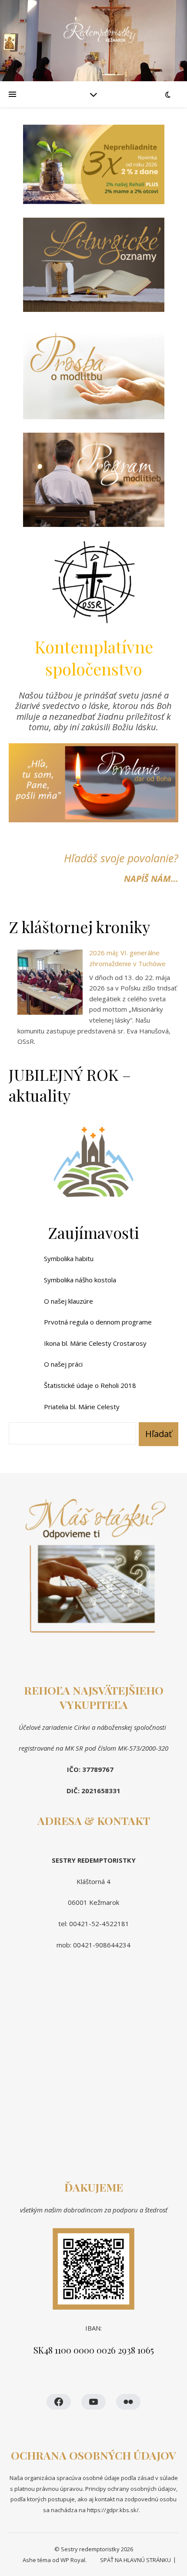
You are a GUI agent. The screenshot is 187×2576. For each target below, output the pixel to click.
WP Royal (73, 2560)
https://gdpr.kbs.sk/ (112, 2510)
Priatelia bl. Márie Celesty (82, 1407)
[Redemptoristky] (93, 41)
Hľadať (159, 1434)
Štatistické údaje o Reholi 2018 (90, 1385)
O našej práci (63, 1364)
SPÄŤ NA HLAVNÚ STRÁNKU (135, 2560)
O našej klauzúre (68, 1301)
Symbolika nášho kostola (80, 1280)
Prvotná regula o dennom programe (98, 1322)
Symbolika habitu (69, 1258)
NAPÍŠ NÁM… (151, 879)
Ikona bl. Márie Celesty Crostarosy (95, 1343)
